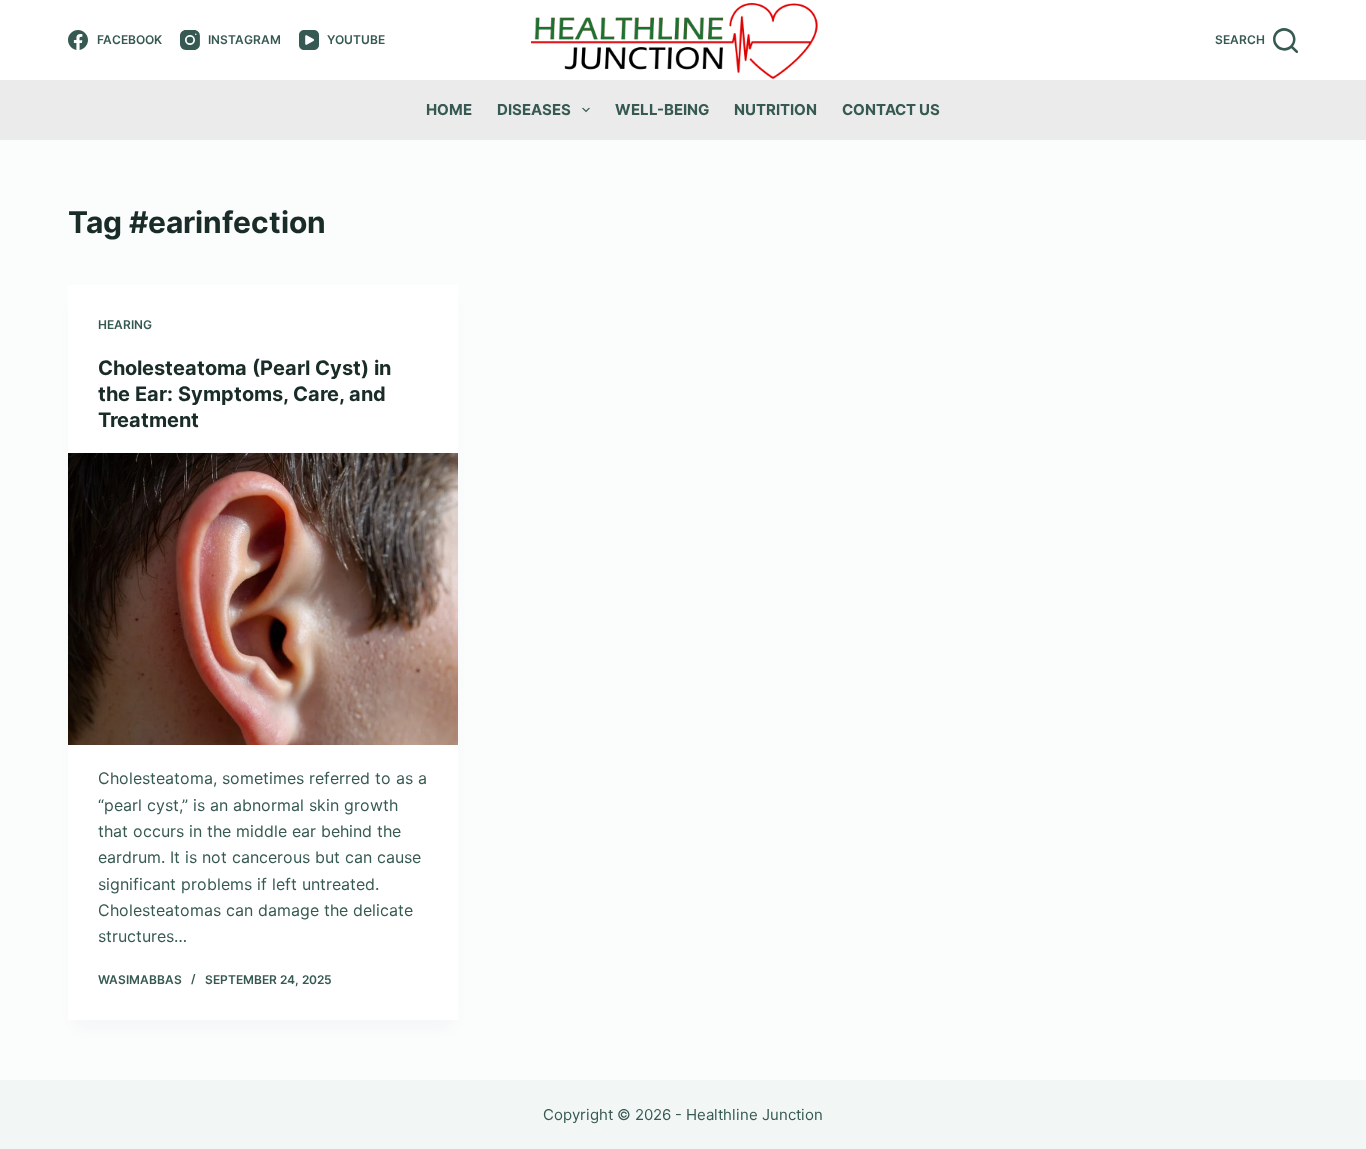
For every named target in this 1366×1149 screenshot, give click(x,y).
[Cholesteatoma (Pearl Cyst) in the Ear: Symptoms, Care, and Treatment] (263, 599)
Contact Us (891, 109)
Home (449, 109)
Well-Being (662, 109)
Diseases (534, 109)
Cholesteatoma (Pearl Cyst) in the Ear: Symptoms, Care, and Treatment (244, 394)
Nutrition (775, 109)
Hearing (125, 324)
